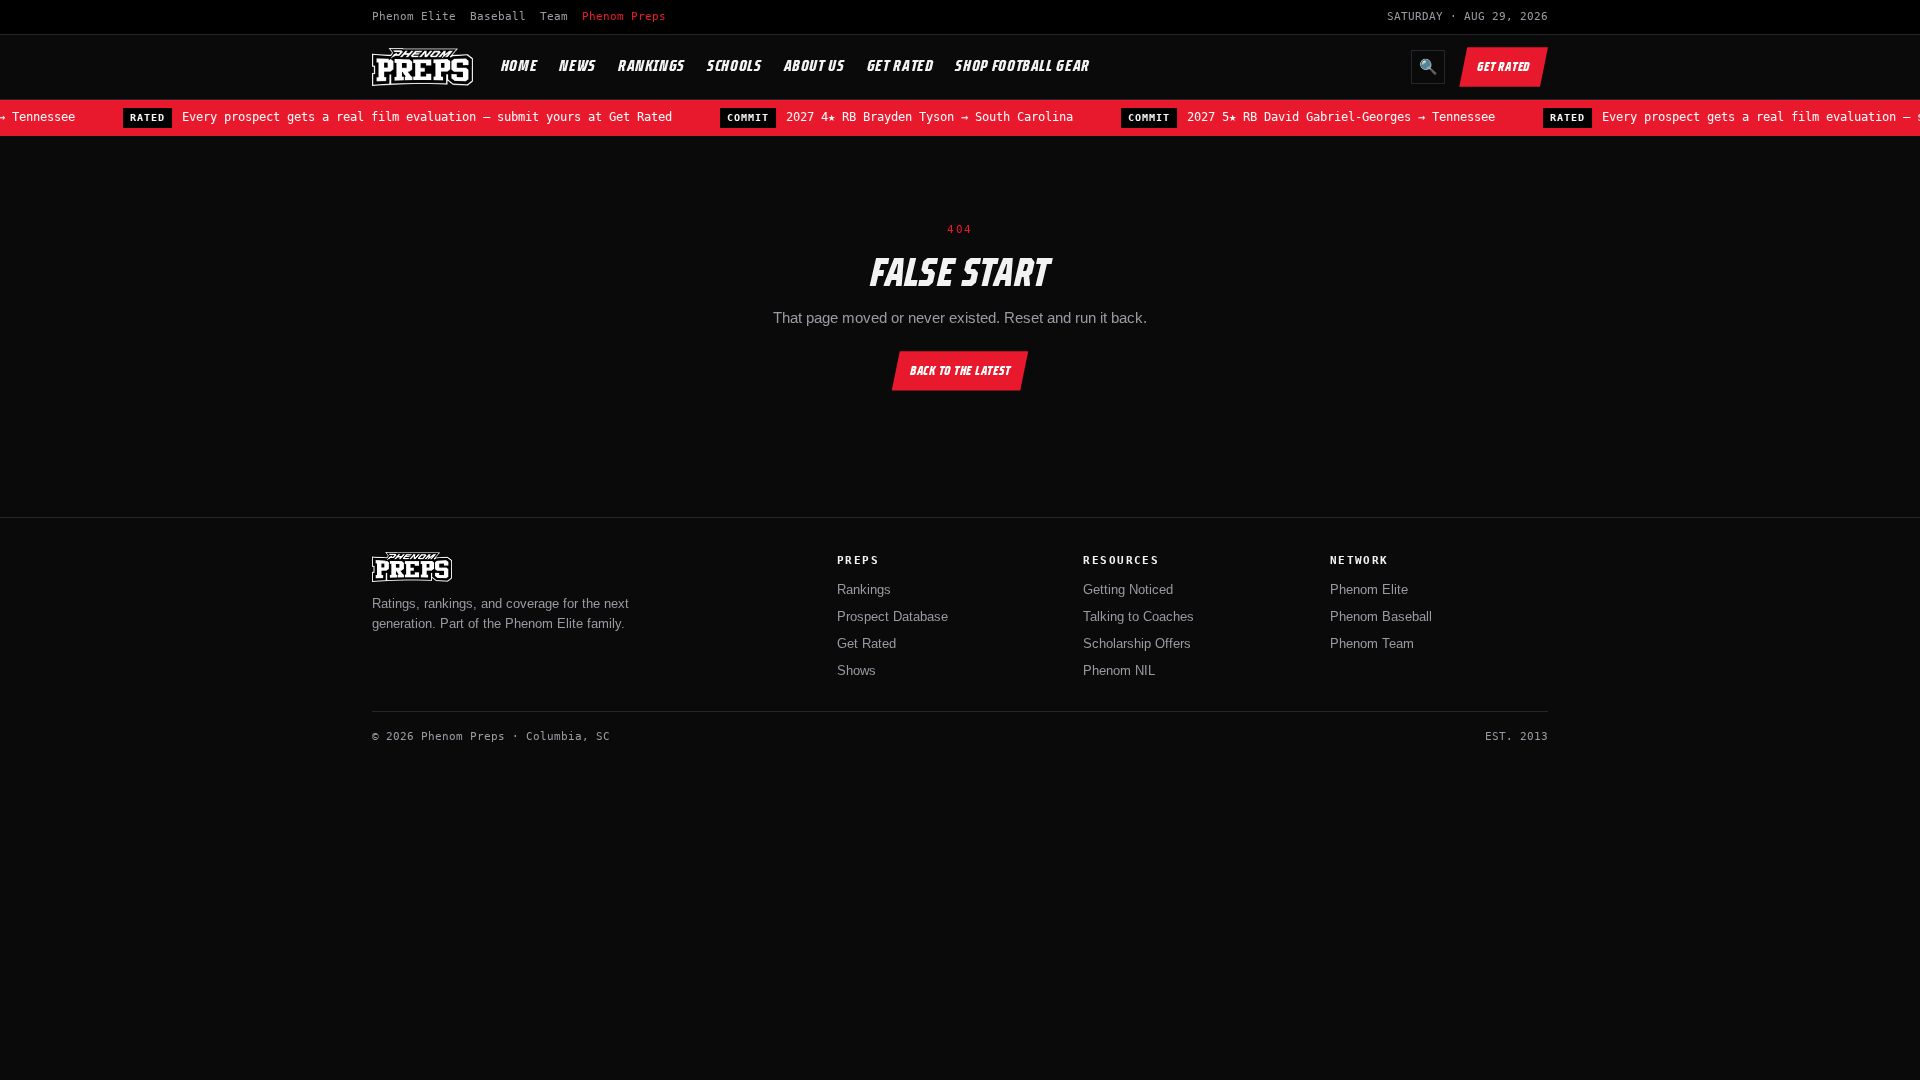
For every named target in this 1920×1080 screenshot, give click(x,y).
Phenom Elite (414, 16)
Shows (856, 670)
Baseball (498, 16)
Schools (734, 65)
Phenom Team (1372, 643)
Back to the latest (960, 370)
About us (814, 65)
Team (554, 16)
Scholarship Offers (1137, 643)
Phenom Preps (624, 16)
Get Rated (900, 65)
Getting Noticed (1128, 589)
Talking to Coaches (1138, 616)
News (577, 65)
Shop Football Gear (1022, 65)
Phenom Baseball (1381, 616)
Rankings (651, 65)
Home (519, 65)
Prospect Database (892, 616)
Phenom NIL (1119, 670)
